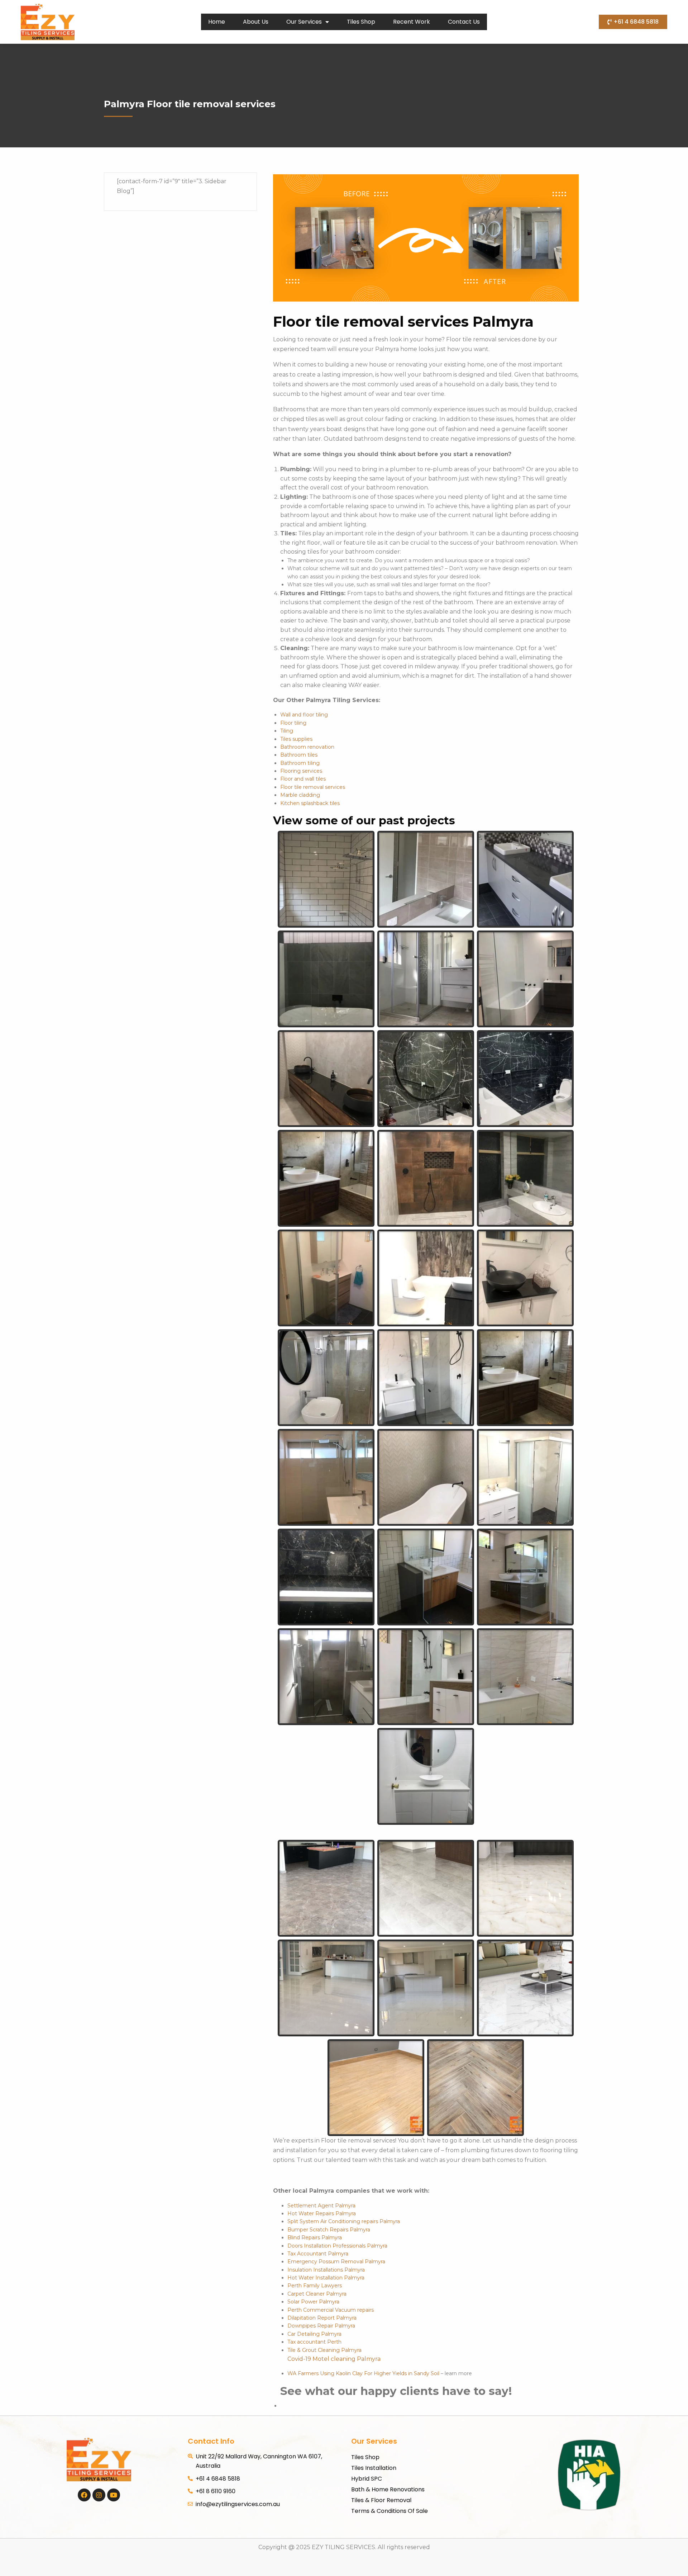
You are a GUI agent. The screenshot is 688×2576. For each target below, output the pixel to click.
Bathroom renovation (307, 747)
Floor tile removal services (313, 787)
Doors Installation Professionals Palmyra (337, 2246)
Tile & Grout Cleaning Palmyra (324, 2350)
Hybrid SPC (367, 2479)
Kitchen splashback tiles (310, 803)
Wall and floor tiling (304, 715)
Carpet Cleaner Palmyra (317, 2294)
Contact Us (464, 22)
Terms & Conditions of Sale (390, 2511)
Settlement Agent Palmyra (321, 2206)
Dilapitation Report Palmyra (322, 2318)
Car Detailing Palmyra (314, 2334)
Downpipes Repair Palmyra (321, 2326)
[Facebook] (84, 2495)
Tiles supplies (296, 739)
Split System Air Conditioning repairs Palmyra (344, 2221)
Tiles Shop (361, 22)
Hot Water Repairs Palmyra (322, 2213)
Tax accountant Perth (314, 2342)
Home (217, 22)
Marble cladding (300, 795)
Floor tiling (293, 723)
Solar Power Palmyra (313, 2302)
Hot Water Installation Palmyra (326, 2278)
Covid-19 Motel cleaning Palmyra (334, 2359)
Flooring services (301, 771)
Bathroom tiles (299, 755)
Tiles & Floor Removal (381, 2500)
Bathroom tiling (300, 763)
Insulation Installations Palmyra (326, 2270)
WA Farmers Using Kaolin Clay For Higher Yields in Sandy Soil (363, 2373)
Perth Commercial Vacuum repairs (331, 2310)
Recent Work (412, 22)
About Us (256, 22)
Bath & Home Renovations (388, 2489)
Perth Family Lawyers (315, 2286)
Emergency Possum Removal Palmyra (336, 2262)
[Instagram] (99, 2495)
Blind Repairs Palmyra (315, 2238)
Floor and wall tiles (303, 779)
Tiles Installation (374, 2468)
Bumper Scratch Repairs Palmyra (329, 2230)
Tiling (287, 731)
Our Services (304, 22)
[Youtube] (114, 2495)
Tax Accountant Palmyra (318, 2254)
